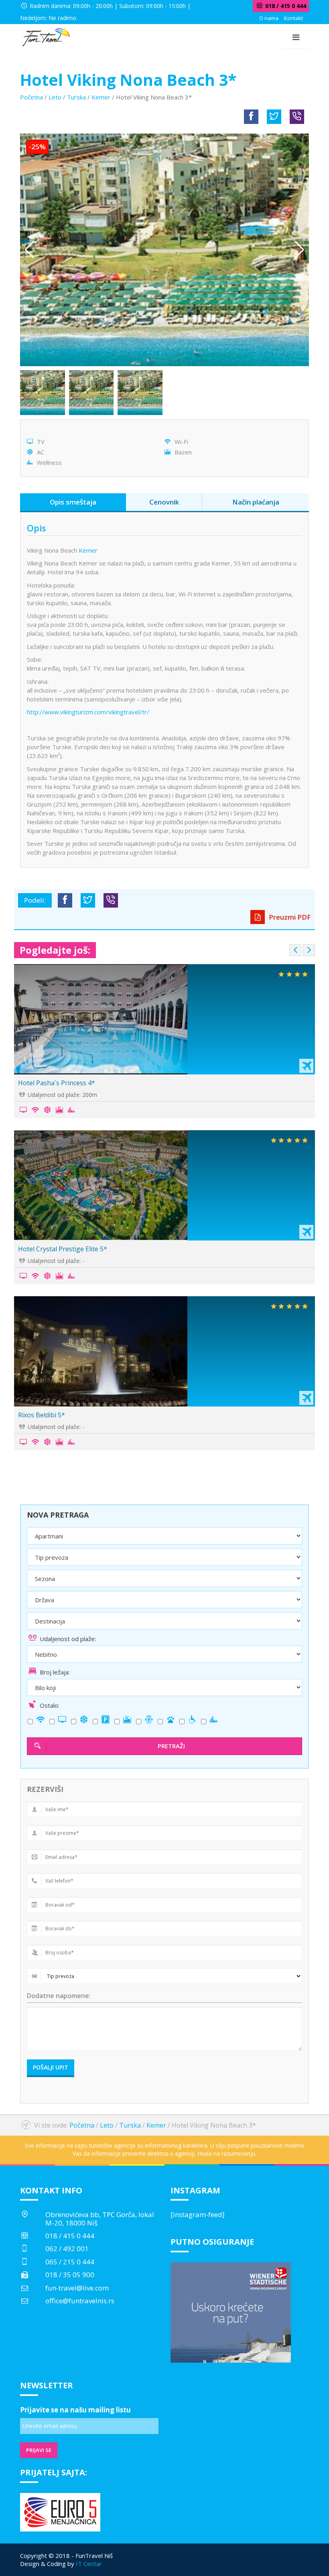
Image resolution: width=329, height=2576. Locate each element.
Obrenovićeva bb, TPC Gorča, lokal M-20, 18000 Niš (100, 2218)
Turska (76, 97)
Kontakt (293, 18)
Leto (55, 97)
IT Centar (89, 2564)
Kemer (101, 97)
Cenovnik (164, 502)
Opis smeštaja (73, 502)
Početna (31, 97)
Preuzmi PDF (289, 917)
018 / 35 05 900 (70, 2275)
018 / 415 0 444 (70, 2236)
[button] (300, 250)
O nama (269, 18)
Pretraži (171, 1746)
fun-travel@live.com (77, 2288)
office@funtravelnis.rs (80, 2301)
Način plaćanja (256, 502)
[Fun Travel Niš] (46, 36)
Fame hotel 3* (43, 1415)
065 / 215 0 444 (70, 2262)
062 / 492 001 (67, 2249)
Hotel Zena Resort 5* (54, 1249)
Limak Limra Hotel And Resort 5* (71, 1083)
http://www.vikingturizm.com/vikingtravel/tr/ (88, 712)
